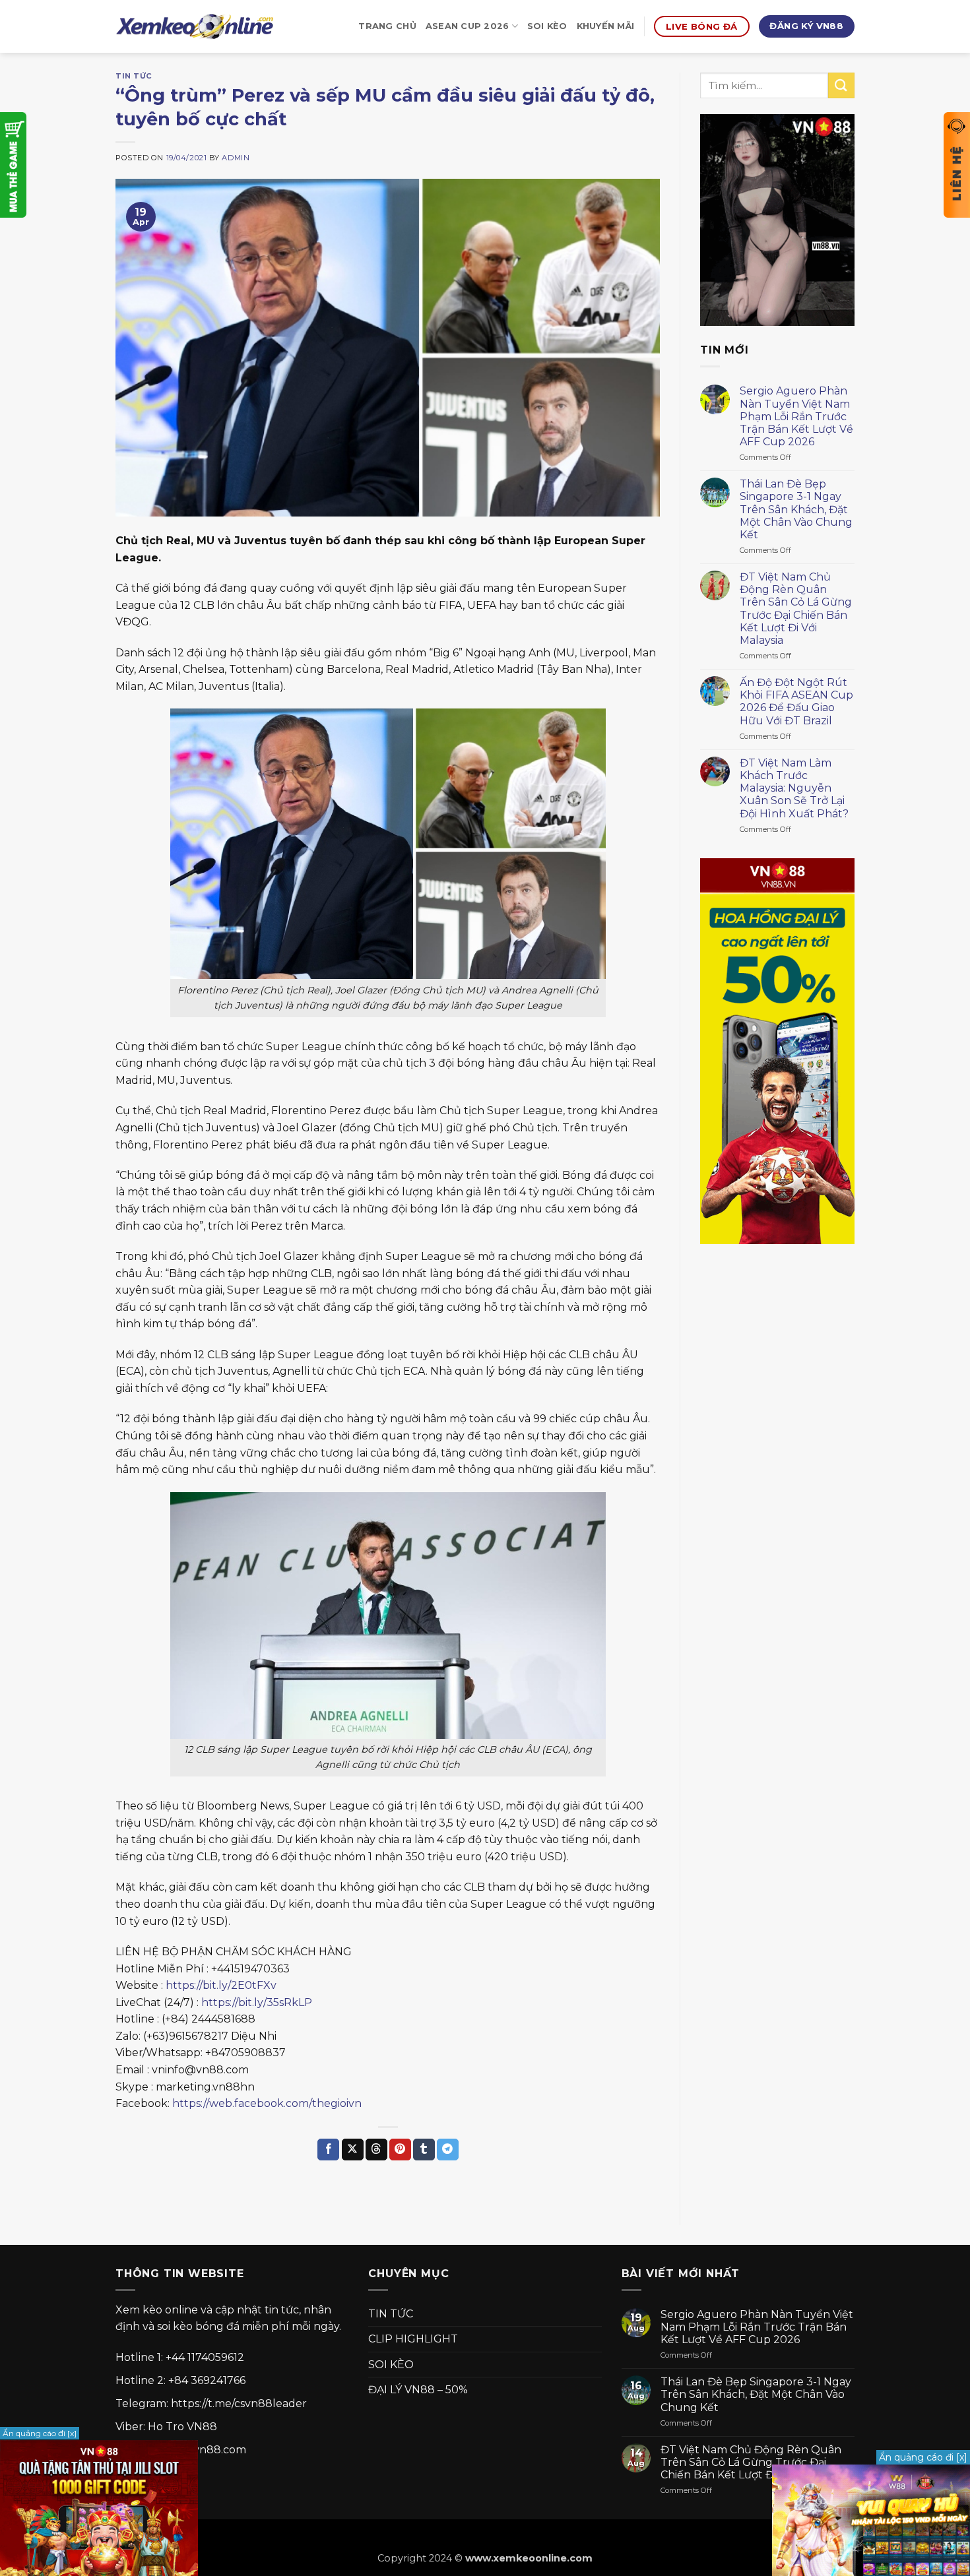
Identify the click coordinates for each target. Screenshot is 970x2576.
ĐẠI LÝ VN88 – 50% (418, 2390)
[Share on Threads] (376, 2150)
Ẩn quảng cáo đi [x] (923, 2457)
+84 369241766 (207, 2380)
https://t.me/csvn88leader (239, 2403)
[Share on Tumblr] (424, 2150)
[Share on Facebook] (328, 2150)
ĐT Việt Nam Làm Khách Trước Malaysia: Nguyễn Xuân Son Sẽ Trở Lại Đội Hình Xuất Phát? (794, 788)
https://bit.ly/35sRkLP (257, 2002)
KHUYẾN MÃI (606, 26)
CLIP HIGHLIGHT (413, 2339)
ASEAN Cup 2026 (468, 26)
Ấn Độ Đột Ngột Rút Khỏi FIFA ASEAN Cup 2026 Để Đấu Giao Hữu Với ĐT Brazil (796, 702)
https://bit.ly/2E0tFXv (221, 1985)
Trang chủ (387, 26)
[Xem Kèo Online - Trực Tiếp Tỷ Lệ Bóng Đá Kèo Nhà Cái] (195, 27)
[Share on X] (353, 2150)
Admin (236, 158)
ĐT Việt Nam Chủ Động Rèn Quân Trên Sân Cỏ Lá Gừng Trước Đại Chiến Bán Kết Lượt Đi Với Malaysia (796, 609)
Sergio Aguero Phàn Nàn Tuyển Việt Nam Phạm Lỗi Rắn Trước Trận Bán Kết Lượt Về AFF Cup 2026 (796, 416)
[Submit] (841, 85)
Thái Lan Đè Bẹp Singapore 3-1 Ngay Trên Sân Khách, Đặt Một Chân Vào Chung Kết (796, 509)
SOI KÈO (547, 26)
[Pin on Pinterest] (400, 2150)
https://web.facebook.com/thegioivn (267, 2103)
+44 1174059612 (205, 2357)
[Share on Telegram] (448, 2150)
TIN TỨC (134, 76)
